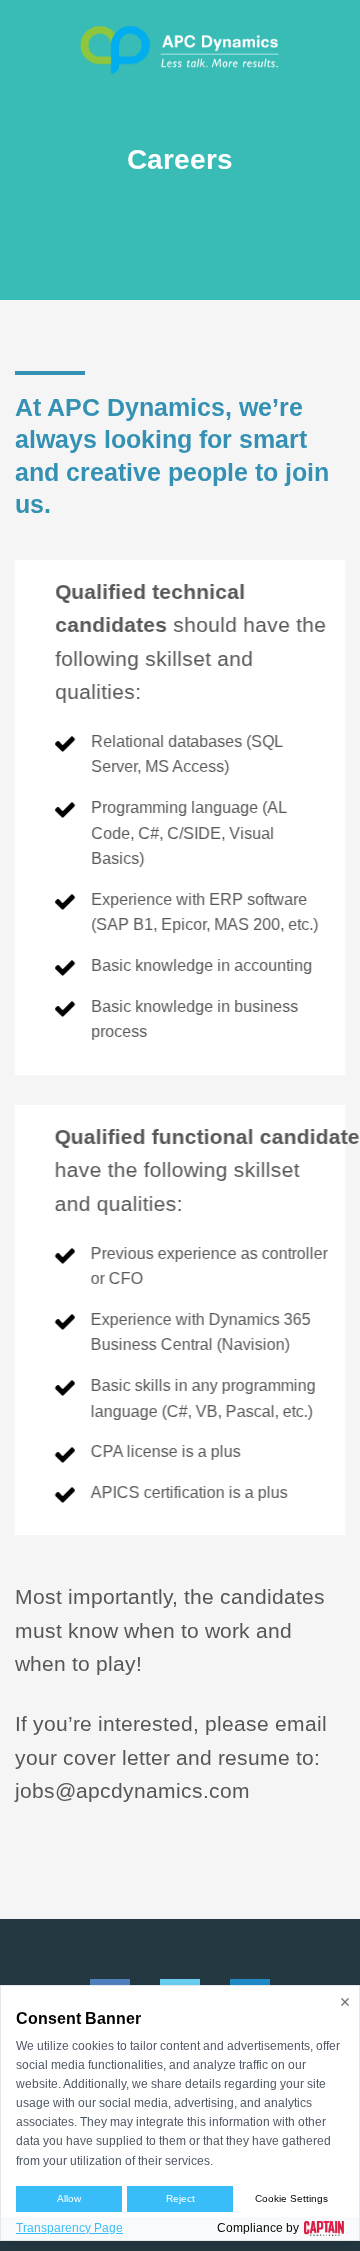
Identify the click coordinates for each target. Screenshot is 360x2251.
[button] (30, 50)
